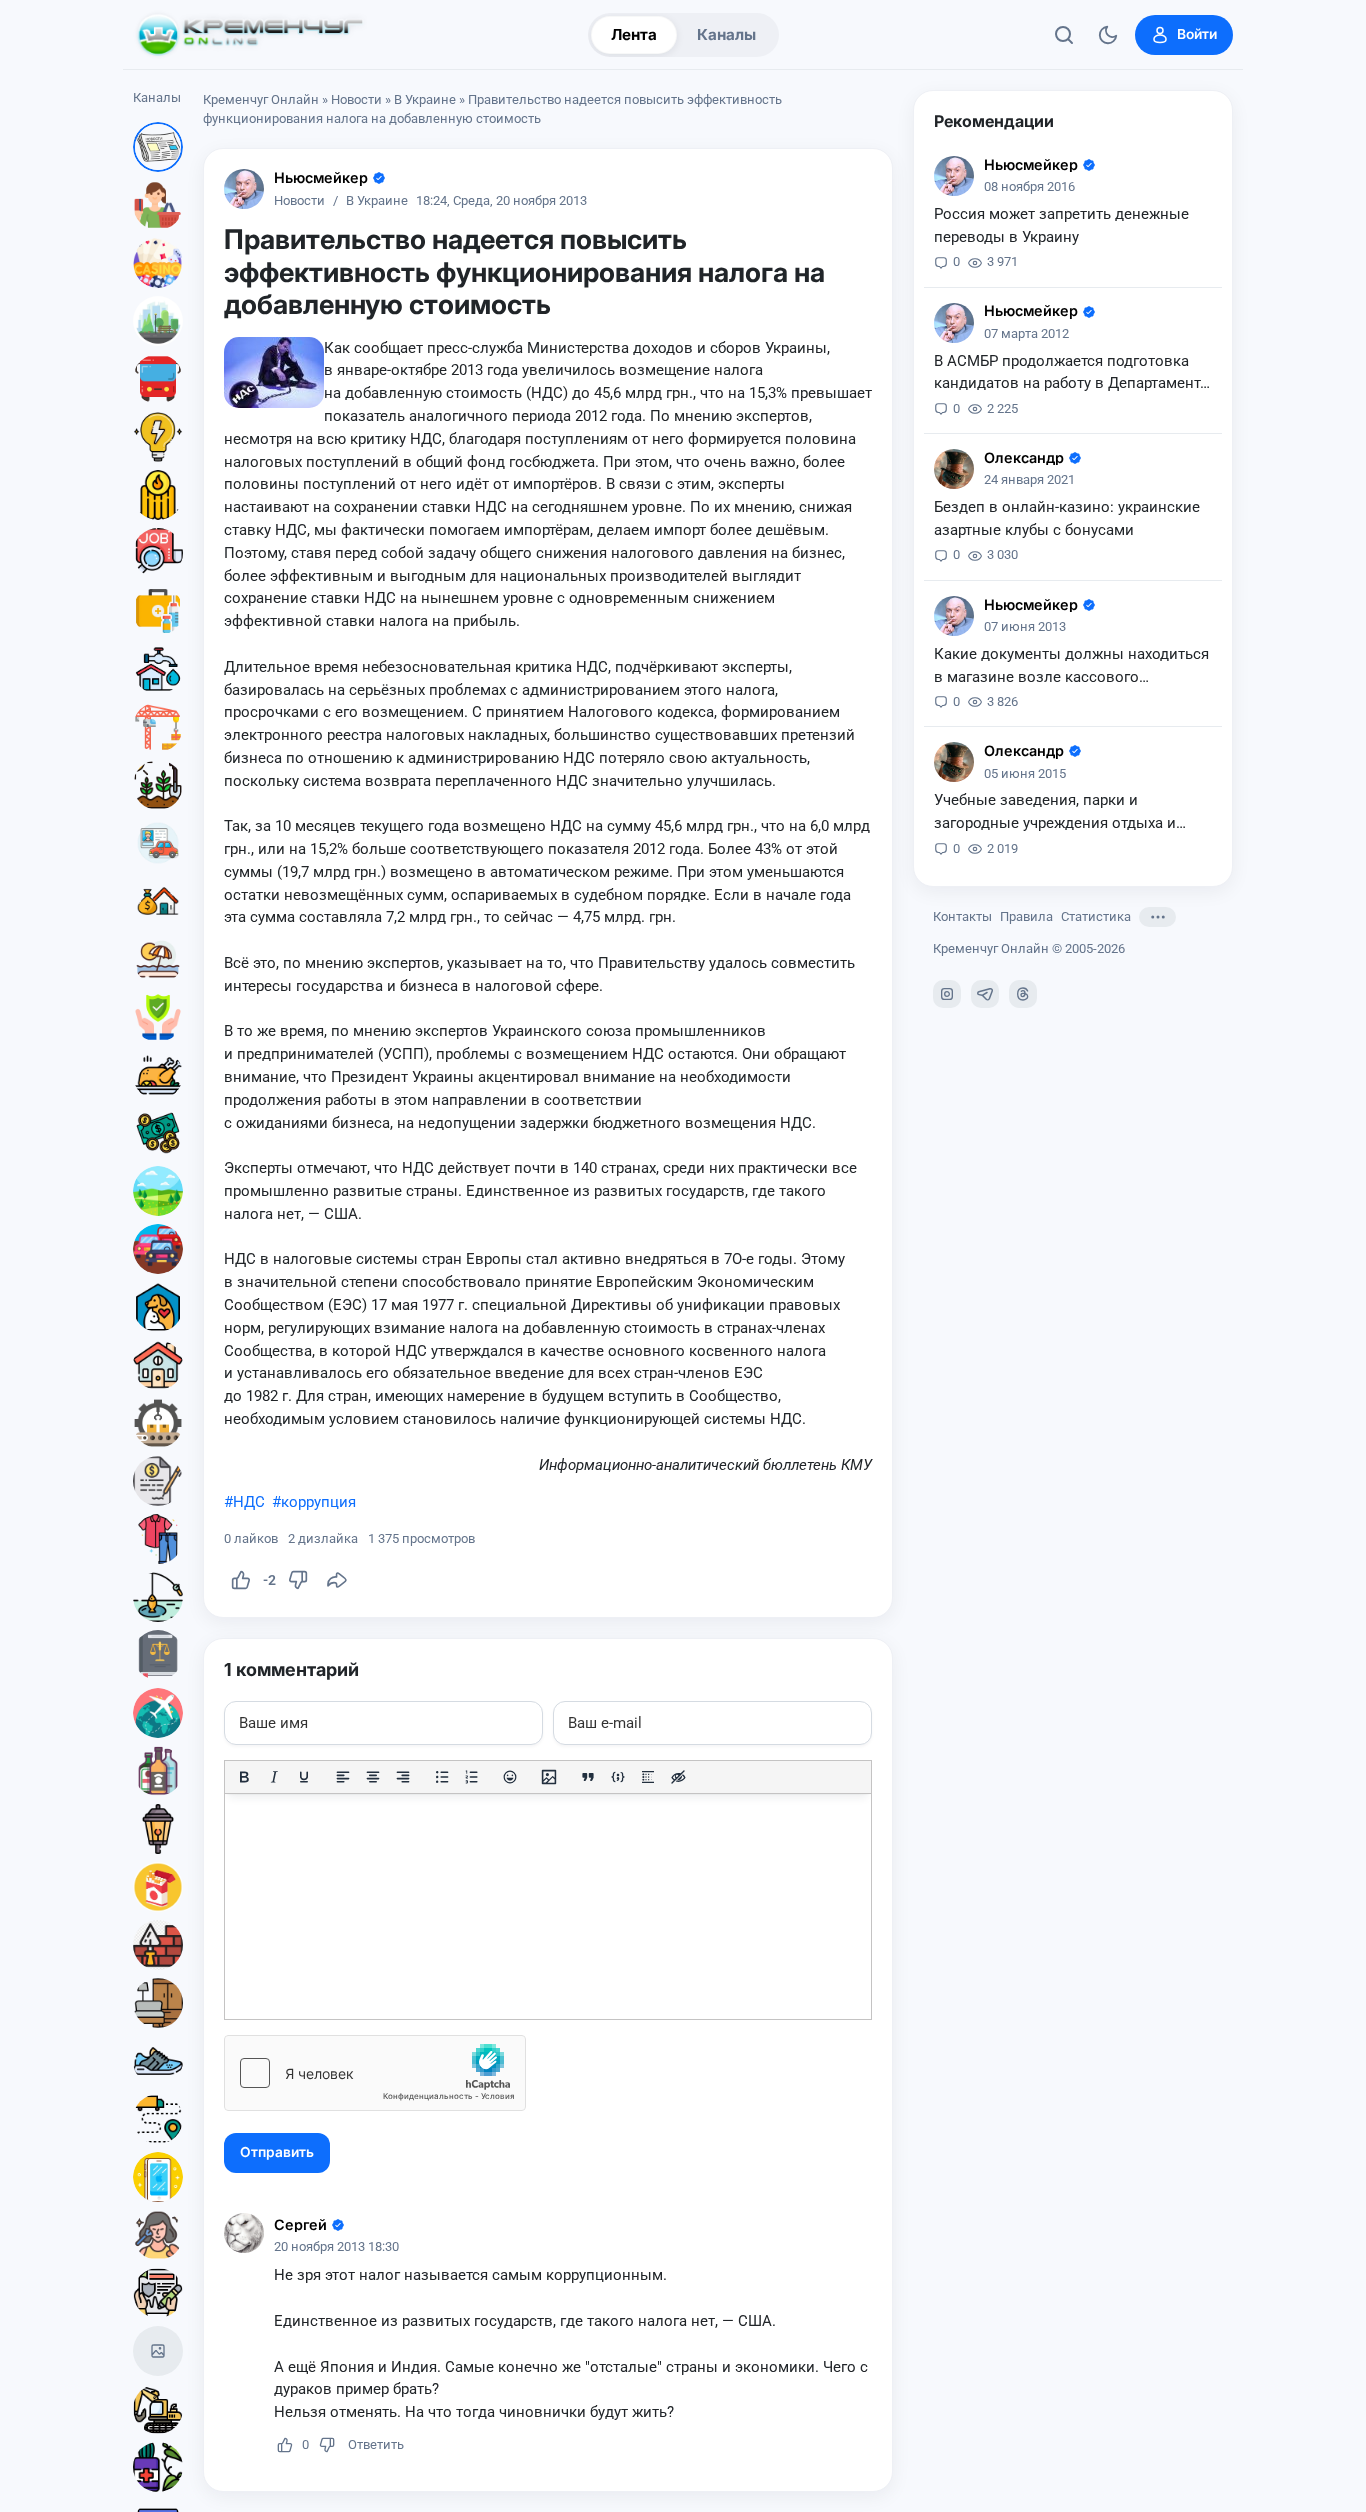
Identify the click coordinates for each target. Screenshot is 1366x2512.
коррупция (318, 1502)
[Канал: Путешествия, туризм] (158, 1713)
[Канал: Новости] (158, 147)
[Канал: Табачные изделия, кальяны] (158, 1887)
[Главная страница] (250, 35)
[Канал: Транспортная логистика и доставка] (158, 2119)
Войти (1197, 34)
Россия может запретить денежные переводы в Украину (1061, 225)
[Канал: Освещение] (158, 1829)
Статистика (1096, 916)
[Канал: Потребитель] (158, 205)
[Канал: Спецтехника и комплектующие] (158, 2409)
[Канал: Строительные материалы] (158, 1945)
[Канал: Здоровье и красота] (158, 2467)
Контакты (962, 916)
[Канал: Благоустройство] (158, 321)
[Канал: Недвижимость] (158, 901)
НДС (249, 1502)
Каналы (726, 34)
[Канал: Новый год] (158, 2351)
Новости (356, 99)
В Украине (425, 99)
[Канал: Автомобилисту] (158, 843)
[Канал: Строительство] (158, 727)
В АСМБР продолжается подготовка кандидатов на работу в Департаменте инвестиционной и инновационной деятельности (1071, 374)
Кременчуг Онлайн (261, 99)
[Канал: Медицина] (158, 611)
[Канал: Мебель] (158, 2003)
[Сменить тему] (1108, 35)
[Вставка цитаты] (588, 1777)
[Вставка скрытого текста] (678, 1777)
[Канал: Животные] (158, 1307)
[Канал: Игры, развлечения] (158, 263)
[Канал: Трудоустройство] (158, 553)
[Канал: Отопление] (158, 495)
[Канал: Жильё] (158, 1365)
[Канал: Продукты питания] (158, 1075)
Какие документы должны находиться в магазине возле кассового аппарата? (1071, 667)
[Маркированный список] (442, 1777)
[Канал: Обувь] (158, 2061)
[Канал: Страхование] (158, 2293)
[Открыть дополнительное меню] (1157, 917)
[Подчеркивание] (304, 1777)
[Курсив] (274, 1777)
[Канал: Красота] (158, 2235)
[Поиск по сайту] (1064, 35)
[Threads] (1023, 994)
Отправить (277, 2152)
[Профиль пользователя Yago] (954, 469)
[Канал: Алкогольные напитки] (158, 1771)
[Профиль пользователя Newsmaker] (244, 189)
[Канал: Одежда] (158, 1539)
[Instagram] (947, 994)
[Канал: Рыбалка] (158, 1597)
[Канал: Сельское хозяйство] (158, 785)
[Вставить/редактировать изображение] (549, 1777)
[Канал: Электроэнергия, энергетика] (158, 437)
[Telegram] (985, 994)
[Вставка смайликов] (511, 1777)
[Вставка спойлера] (648, 1777)
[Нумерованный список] (472, 1777)
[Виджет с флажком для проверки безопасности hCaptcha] (375, 2073)
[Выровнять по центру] (373, 1777)
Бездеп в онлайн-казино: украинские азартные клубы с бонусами (1067, 518)
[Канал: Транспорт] (158, 379)
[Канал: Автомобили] (158, 1249)
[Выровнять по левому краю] (343, 1777)
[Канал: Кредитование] (158, 1481)
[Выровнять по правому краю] (403, 1777)
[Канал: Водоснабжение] (158, 669)
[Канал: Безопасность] (158, 1017)
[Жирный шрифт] (244, 1777)
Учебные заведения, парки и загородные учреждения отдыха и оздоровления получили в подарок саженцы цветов (1060, 813)
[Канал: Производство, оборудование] (158, 1423)
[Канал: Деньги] (158, 1133)
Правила (1026, 916)
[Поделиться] (337, 1580)
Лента (634, 34)
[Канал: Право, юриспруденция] (158, 1655)
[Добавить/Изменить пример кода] (618, 1777)
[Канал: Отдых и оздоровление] (158, 959)
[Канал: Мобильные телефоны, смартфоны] (158, 2177)
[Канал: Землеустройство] (158, 1191)
